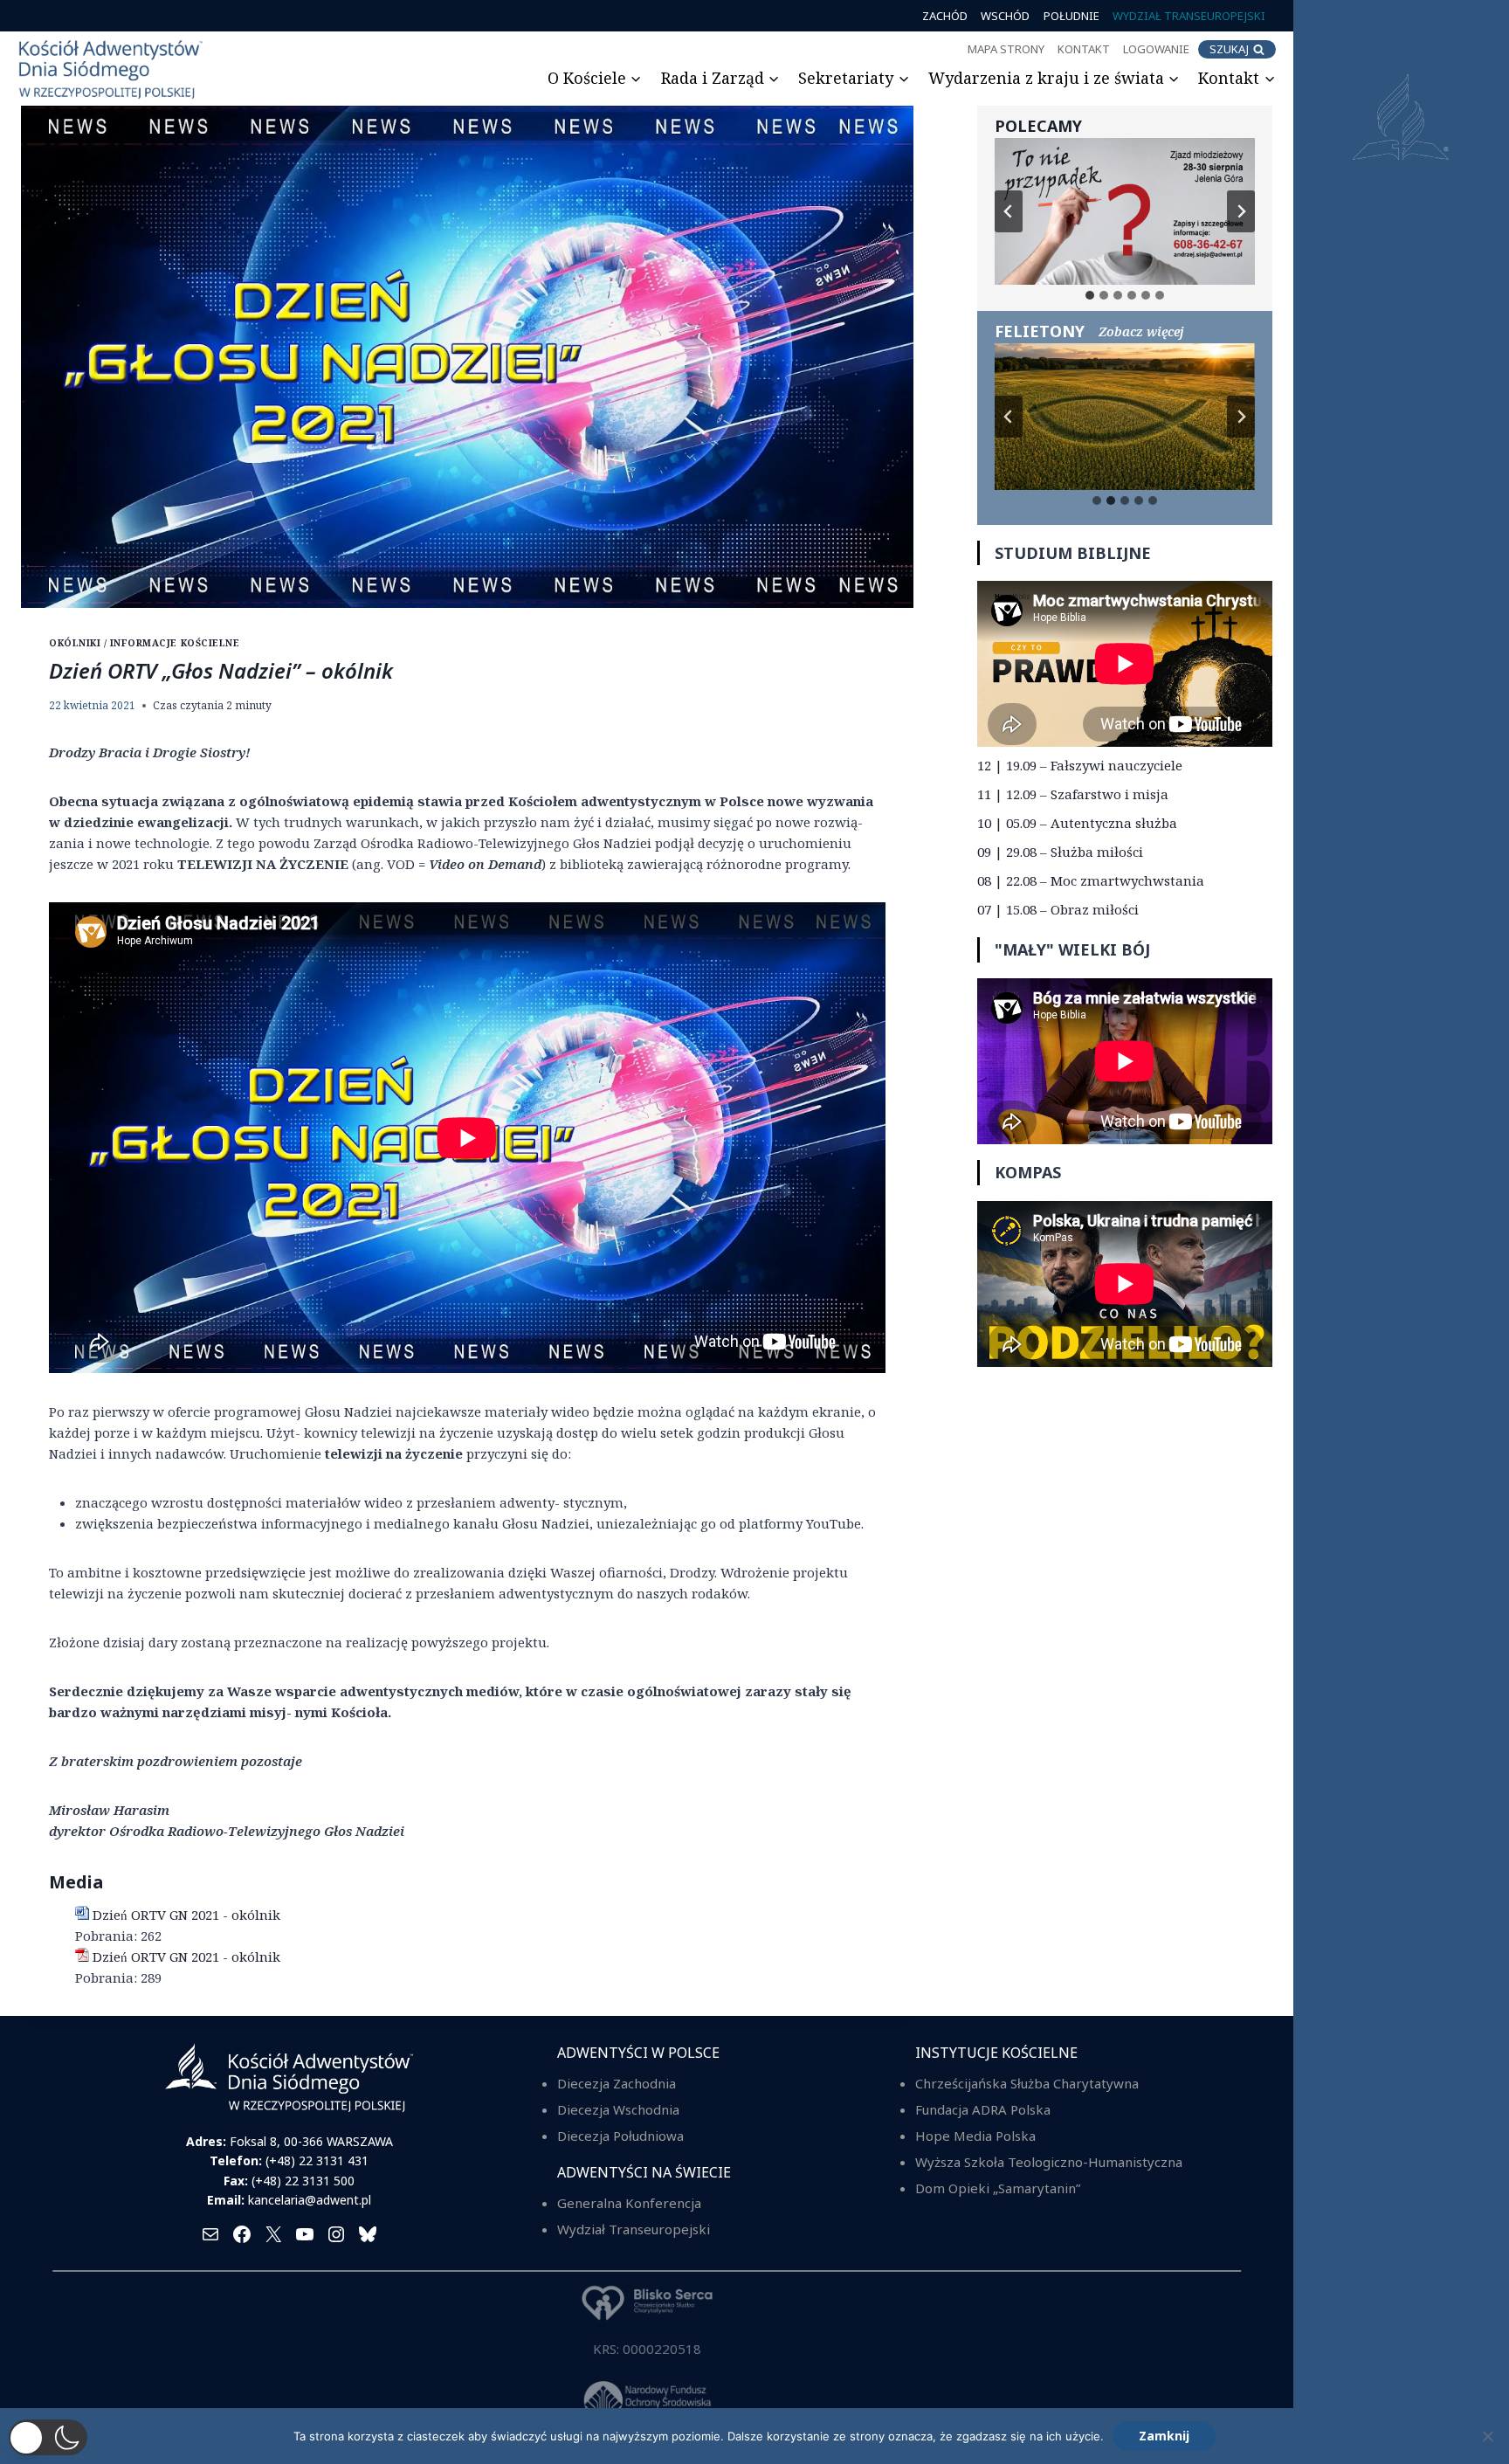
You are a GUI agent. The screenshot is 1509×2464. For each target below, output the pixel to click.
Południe (1071, 16)
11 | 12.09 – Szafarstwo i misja (1073, 794)
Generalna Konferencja (629, 2203)
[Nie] (1487, 2436)
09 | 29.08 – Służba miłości (1060, 852)
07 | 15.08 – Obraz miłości (1058, 909)
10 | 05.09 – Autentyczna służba (1077, 823)
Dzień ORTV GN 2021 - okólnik (186, 1915)
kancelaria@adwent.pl (310, 2200)
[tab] (1090, 295)
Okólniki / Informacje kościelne (144, 643)
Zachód (945, 16)
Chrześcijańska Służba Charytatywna (1027, 2083)
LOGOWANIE (1156, 49)
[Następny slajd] (1241, 211)
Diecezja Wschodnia (618, 2109)
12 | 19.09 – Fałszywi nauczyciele (1080, 765)
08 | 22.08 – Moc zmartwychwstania (1091, 880)
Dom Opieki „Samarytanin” (998, 2188)
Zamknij (1164, 2436)
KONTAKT (1084, 49)
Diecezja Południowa (620, 2136)
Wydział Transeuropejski (1189, 16)
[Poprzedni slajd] (1009, 417)
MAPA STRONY (1006, 49)
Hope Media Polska (975, 2136)
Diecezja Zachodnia (617, 2083)
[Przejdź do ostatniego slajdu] (1009, 211)
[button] (48, 2437)
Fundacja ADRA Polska (983, 2109)
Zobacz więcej (1141, 331)
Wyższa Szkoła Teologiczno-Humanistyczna (1049, 2162)
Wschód (1005, 16)
